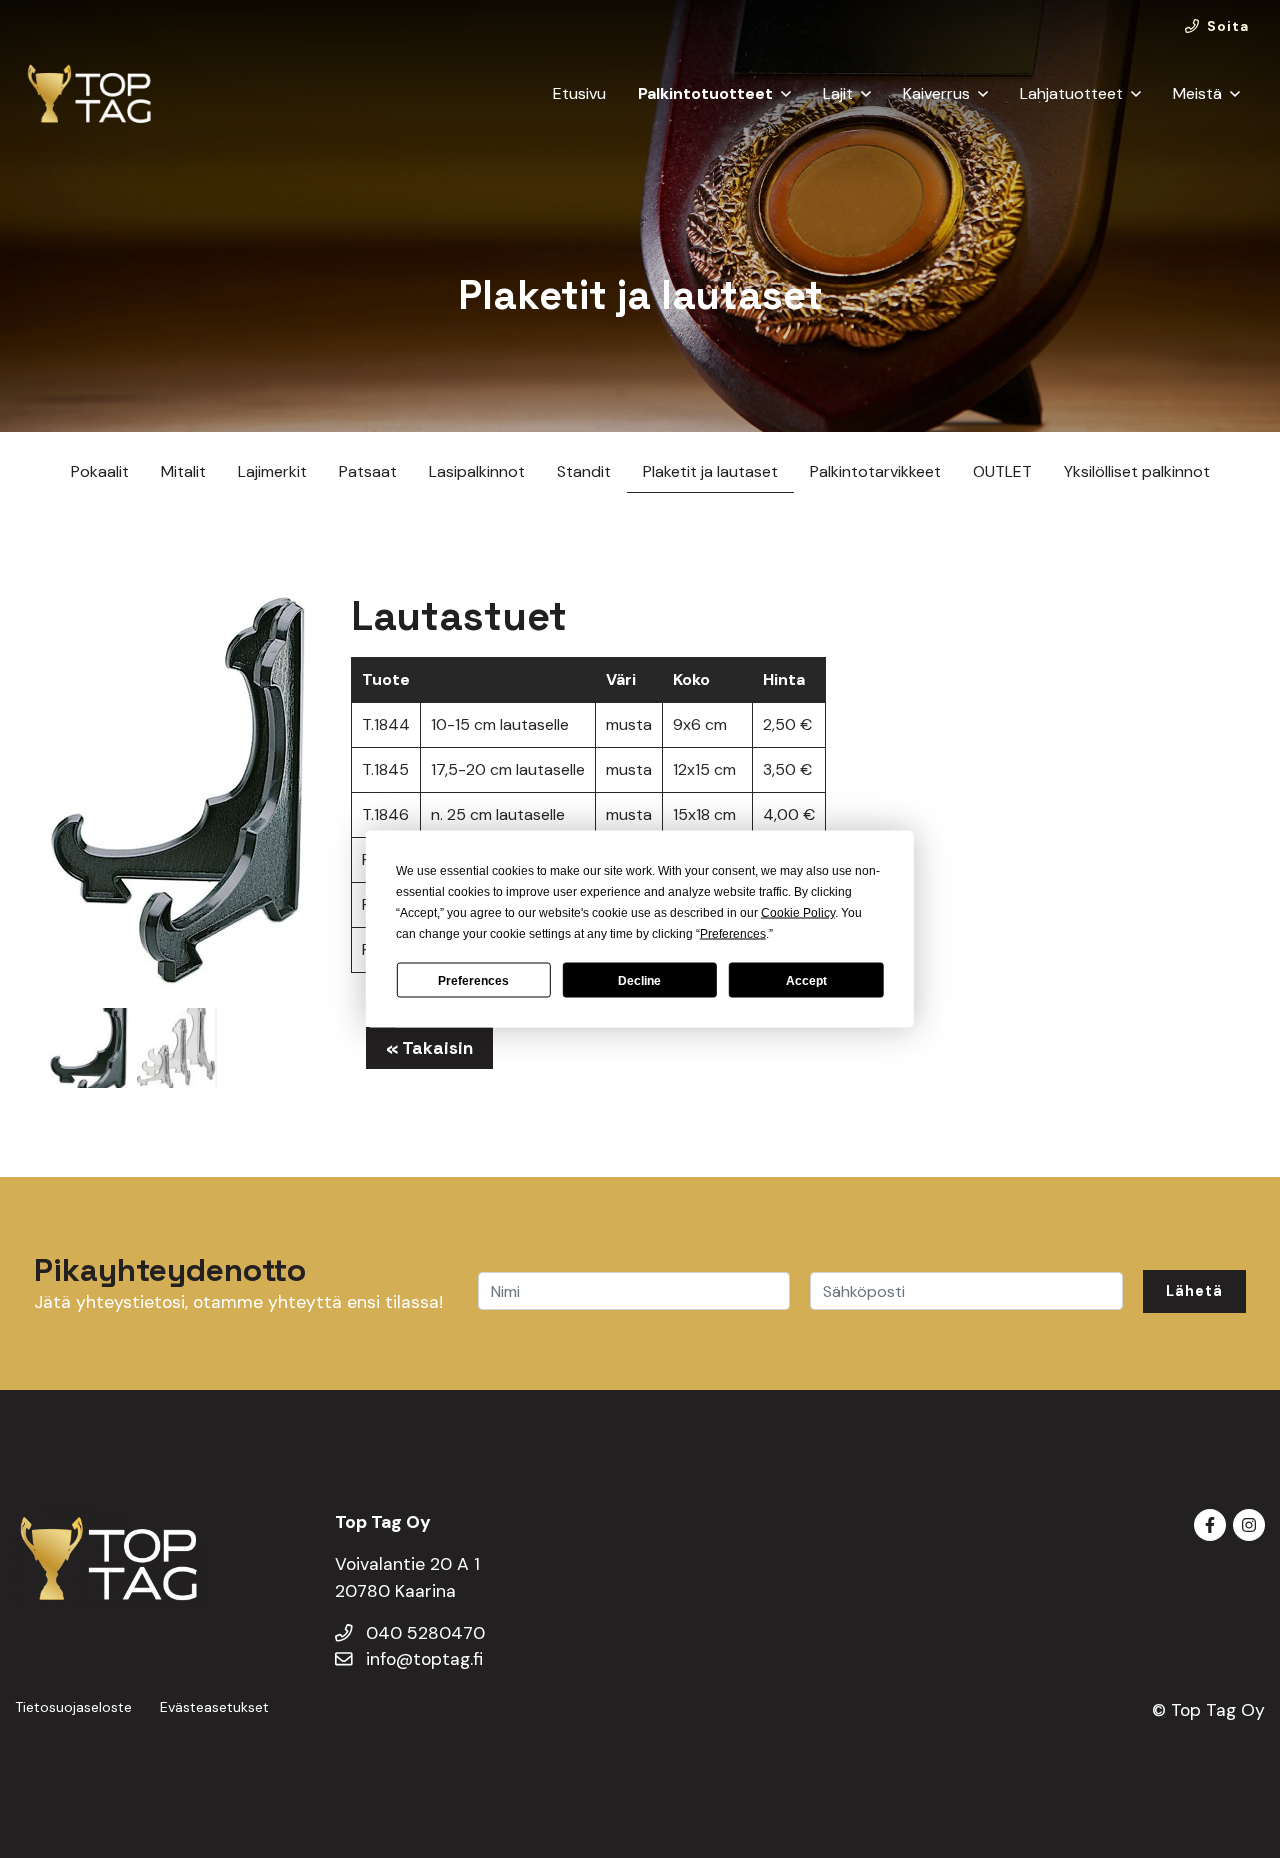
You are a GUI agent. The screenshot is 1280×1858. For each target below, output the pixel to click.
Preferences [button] (733, 934)
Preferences (473, 980)
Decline (639, 980)
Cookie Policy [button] (798, 913)
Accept (806, 980)
